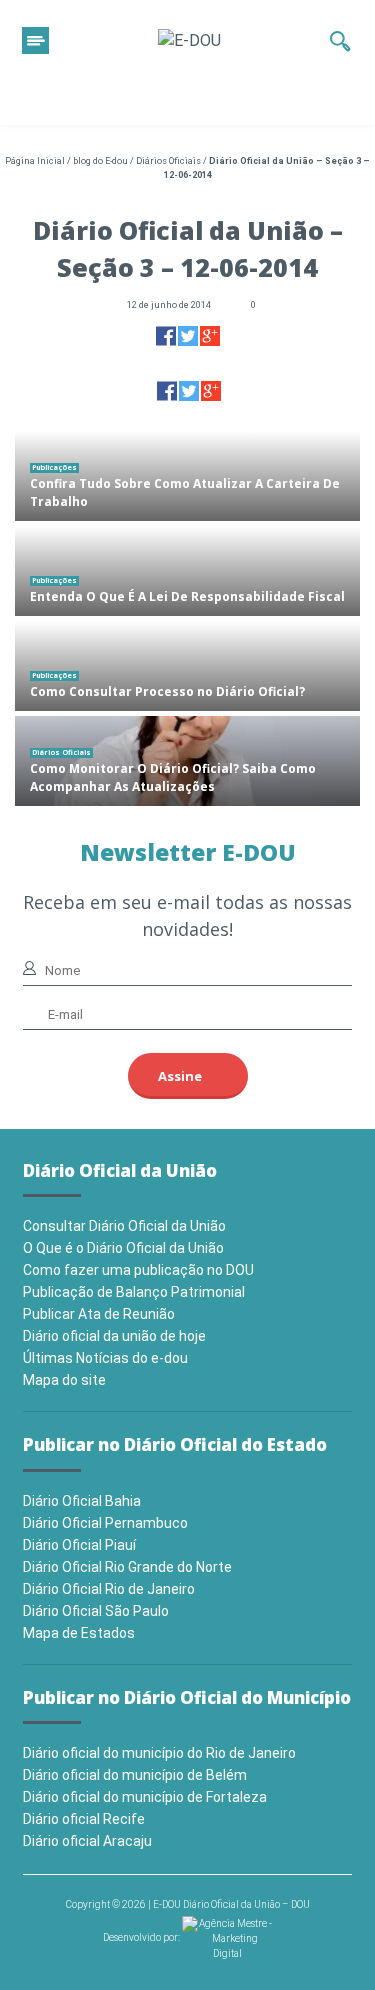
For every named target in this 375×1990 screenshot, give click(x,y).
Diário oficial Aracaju (87, 1841)
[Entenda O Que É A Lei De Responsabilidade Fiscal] (187, 571)
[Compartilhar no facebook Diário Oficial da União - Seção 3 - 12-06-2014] (166, 335)
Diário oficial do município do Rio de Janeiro (159, 1753)
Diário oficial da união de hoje (114, 1336)
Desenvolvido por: (142, 1937)
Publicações (54, 467)
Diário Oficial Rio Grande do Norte (127, 1567)
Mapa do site (64, 1380)
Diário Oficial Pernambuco (105, 1523)
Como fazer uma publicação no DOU (138, 1270)
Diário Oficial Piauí (79, 1545)
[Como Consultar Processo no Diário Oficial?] (187, 666)
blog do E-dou (100, 161)
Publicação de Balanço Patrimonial (134, 1292)
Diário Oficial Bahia (82, 1501)
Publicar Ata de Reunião (99, 1314)
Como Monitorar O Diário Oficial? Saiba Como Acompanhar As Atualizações (173, 777)
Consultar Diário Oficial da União (124, 1226)
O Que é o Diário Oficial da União (123, 1248)
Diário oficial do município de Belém (135, 1775)
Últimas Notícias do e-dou (105, 1358)
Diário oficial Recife (84, 1819)
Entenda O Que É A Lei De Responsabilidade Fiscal (187, 596)
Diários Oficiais (168, 161)
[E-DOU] (189, 40)
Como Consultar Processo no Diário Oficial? (167, 691)
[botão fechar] (35, 40)
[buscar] (340, 41)
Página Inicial (35, 161)
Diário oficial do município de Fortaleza (145, 1797)
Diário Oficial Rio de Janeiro (109, 1589)
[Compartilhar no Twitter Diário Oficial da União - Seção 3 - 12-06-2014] (188, 335)
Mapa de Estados (79, 1633)
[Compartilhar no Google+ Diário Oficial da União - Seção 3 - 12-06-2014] (210, 335)
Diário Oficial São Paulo (96, 1611)
